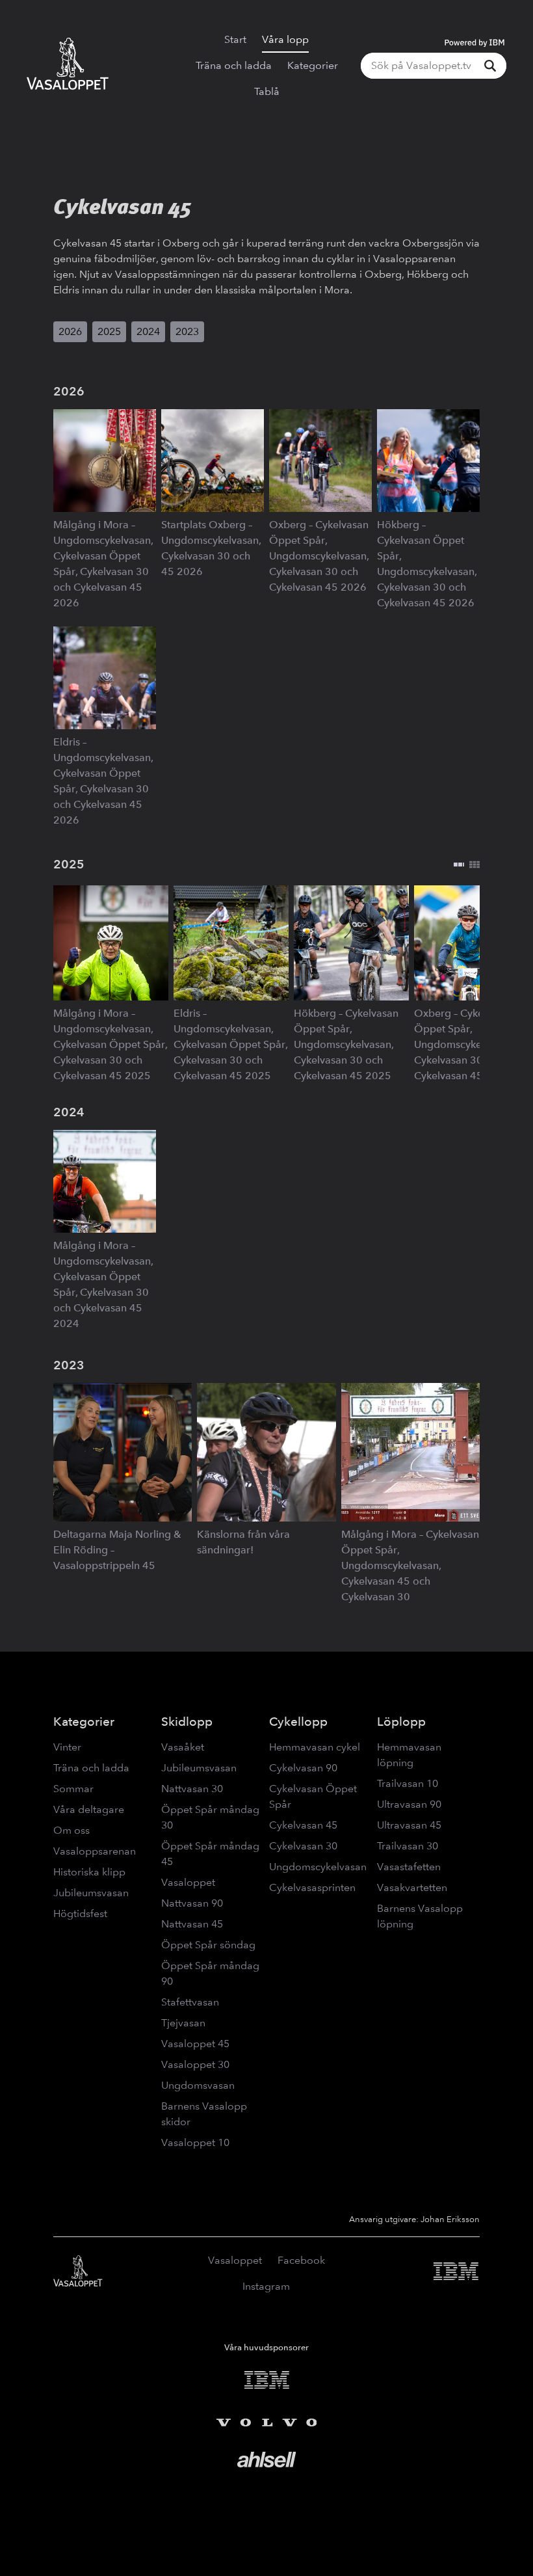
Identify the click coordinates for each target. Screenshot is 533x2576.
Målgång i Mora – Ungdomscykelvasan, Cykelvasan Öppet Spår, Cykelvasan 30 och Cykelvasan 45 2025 (110, 1044)
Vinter (67, 1747)
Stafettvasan (190, 2002)
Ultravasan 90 (409, 1804)
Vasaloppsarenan (95, 1851)
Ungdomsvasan (198, 2085)
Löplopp (401, 1722)
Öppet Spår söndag (208, 1945)
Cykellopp (298, 1722)
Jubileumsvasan (91, 1893)
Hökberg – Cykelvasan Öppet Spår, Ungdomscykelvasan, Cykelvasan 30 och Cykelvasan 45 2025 (346, 1044)
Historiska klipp (89, 1872)
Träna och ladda (234, 65)
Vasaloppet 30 (195, 2064)
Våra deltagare (89, 1809)
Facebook (301, 2260)
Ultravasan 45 (409, 1825)
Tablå (267, 91)
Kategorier (313, 65)
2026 (70, 331)
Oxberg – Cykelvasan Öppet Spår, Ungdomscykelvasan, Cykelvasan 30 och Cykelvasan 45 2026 (319, 556)
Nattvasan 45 (192, 1924)
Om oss (71, 1830)
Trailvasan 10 (408, 1783)
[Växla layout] (467, 865)
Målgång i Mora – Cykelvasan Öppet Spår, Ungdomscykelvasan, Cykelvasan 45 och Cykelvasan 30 (410, 1565)
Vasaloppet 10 (195, 2142)
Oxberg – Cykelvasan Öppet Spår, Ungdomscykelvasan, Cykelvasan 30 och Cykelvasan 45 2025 (464, 1044)
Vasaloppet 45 (195, 2044)
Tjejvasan (183, 2023)
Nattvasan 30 (192, 1789)
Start (235, 39)
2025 (109, 331)
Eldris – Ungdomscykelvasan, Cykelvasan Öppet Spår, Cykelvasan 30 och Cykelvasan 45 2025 (230, 1044)
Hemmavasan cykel (315, 1747)
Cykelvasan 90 (303, 1768)
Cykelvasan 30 (303, 1846)
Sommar (73, 1789)
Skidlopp (187, 1722)
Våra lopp (285, 39)
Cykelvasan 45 (303, 1825)
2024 (148, 331)
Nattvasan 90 (192, 1903)
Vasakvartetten (412, 1887)
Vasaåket (183, 1747)
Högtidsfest (80, 1913)
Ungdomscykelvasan (318, 1867)
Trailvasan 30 (408, 1846)
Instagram (266, 2286)
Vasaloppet (188, 1882)
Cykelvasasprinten (312, 1887)
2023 (187, 331)
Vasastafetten (409, 1867)
